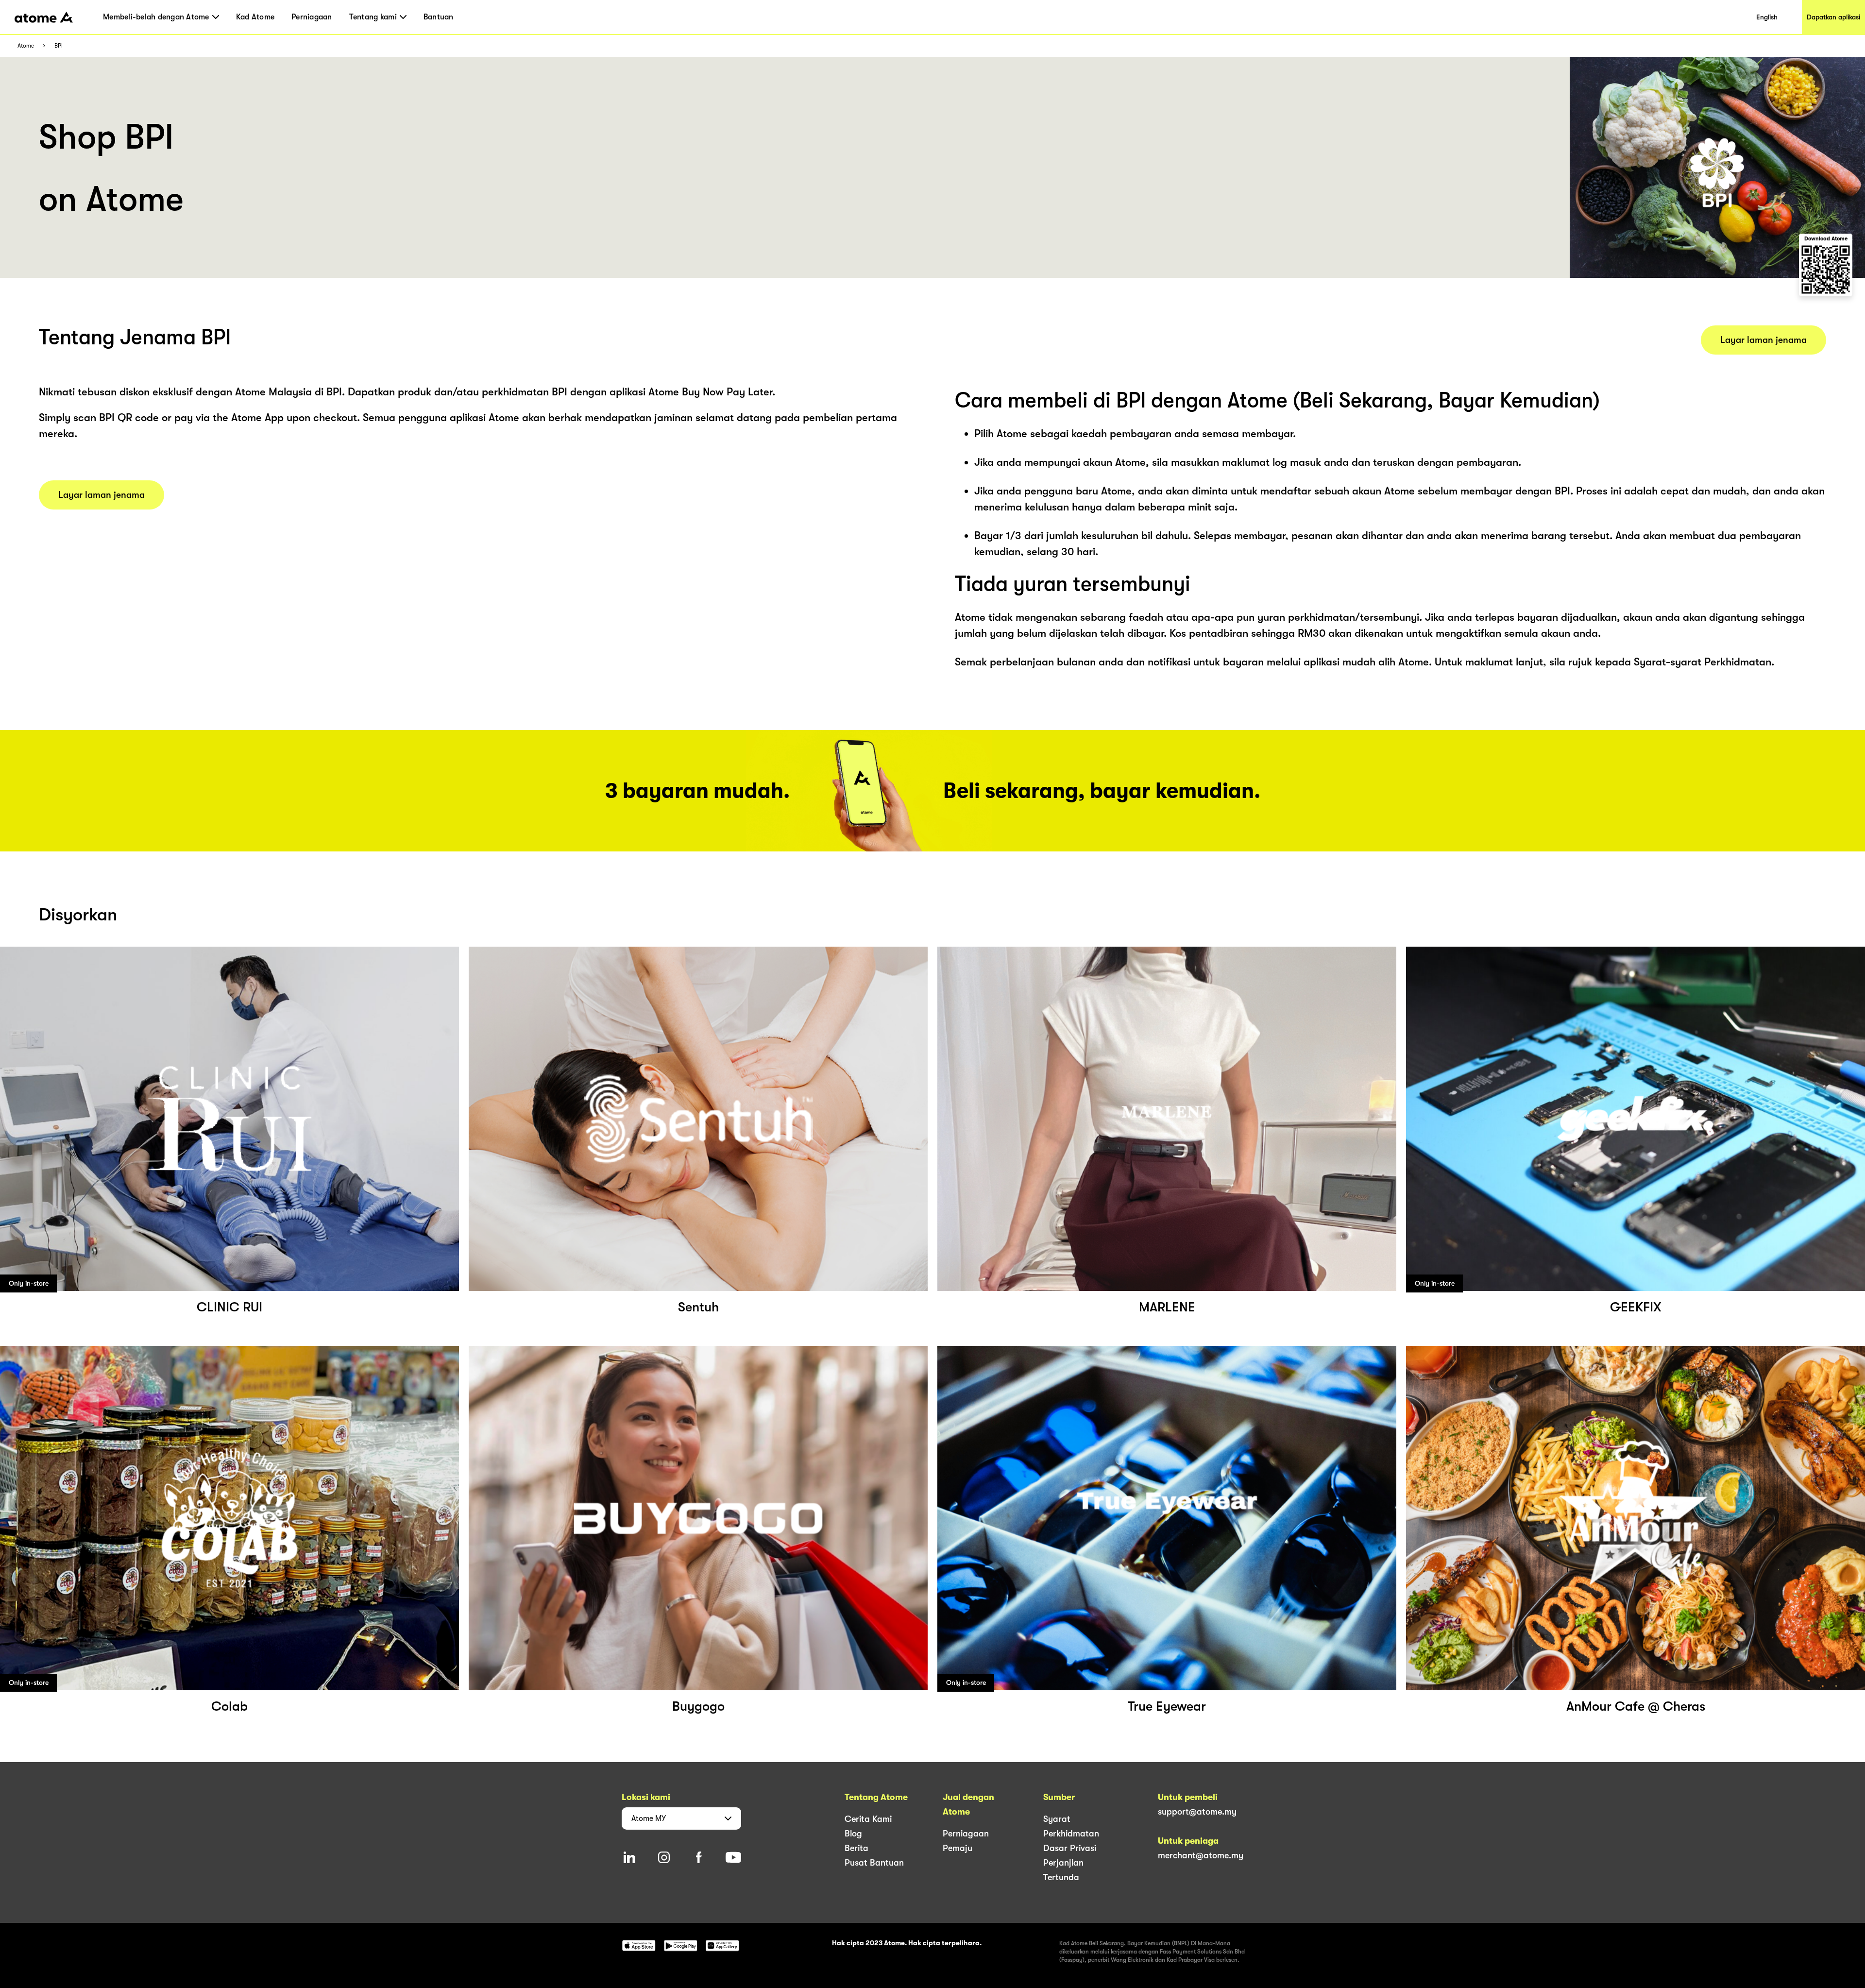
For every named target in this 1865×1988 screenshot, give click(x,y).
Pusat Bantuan (874, 1863)
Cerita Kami (868, 1819)
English (1767, 17)
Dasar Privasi (1070, 1848)
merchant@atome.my (1201, 1855)
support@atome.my (1197, 1812)
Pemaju (958, 1848)
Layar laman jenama (102, 495)
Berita (856, 1848)
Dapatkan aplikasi (1833, 17)
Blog (853, 1834)
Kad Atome (255, 17)
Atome (26, 46)
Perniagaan (312, 17)
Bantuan (439, 17)
